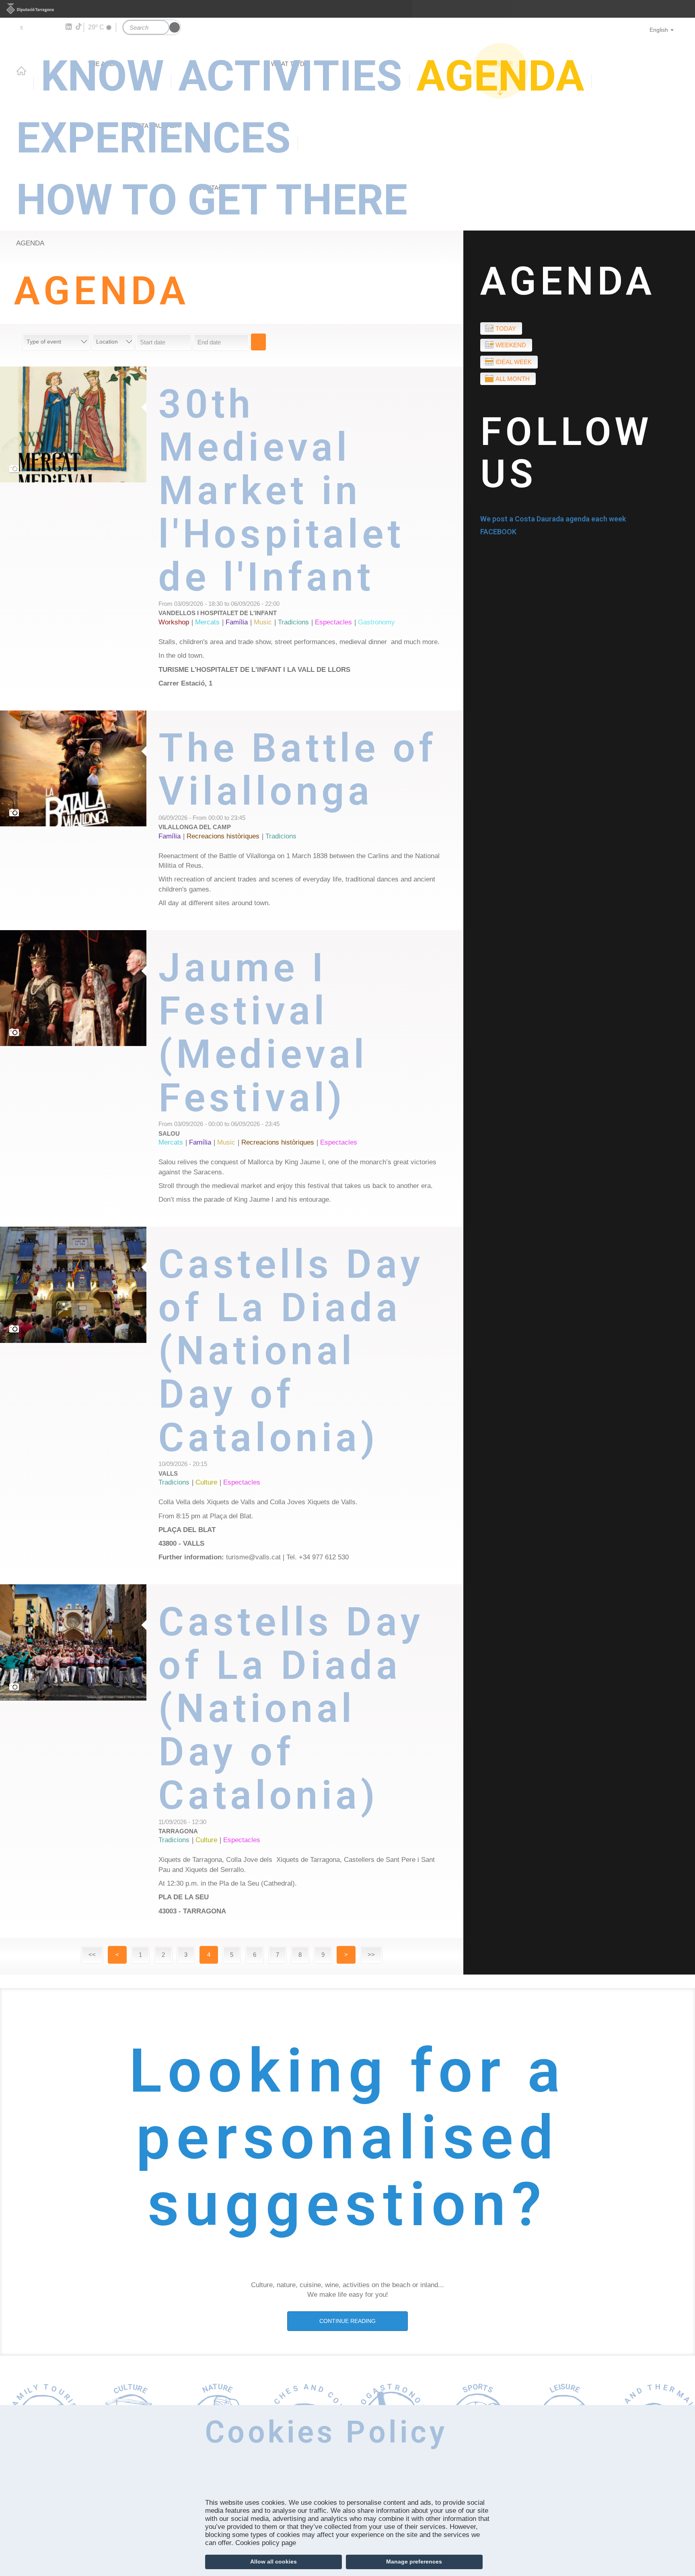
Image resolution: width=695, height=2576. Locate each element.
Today (506, 328)
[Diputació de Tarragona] (347, 9)
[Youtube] (44, 27)
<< (92, 1955)
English (659, 30)
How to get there (212, 200)
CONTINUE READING (347, 2321)
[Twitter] (21, 27)
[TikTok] (79, 27)
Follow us (566, 453)
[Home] (347, 66)
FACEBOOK (498, 532)
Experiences (153, 138)
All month (513, 379)
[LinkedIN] (68, 27)
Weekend (511, 345)
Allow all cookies (273, 2562)
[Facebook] (33, 27)
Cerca (258, 342)
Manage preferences (414, 2562)
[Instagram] (57, 27)
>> (371, 1955)
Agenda (30, 243)
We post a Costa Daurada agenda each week (553, 519)
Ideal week (514, 362)
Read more (311, 538)
